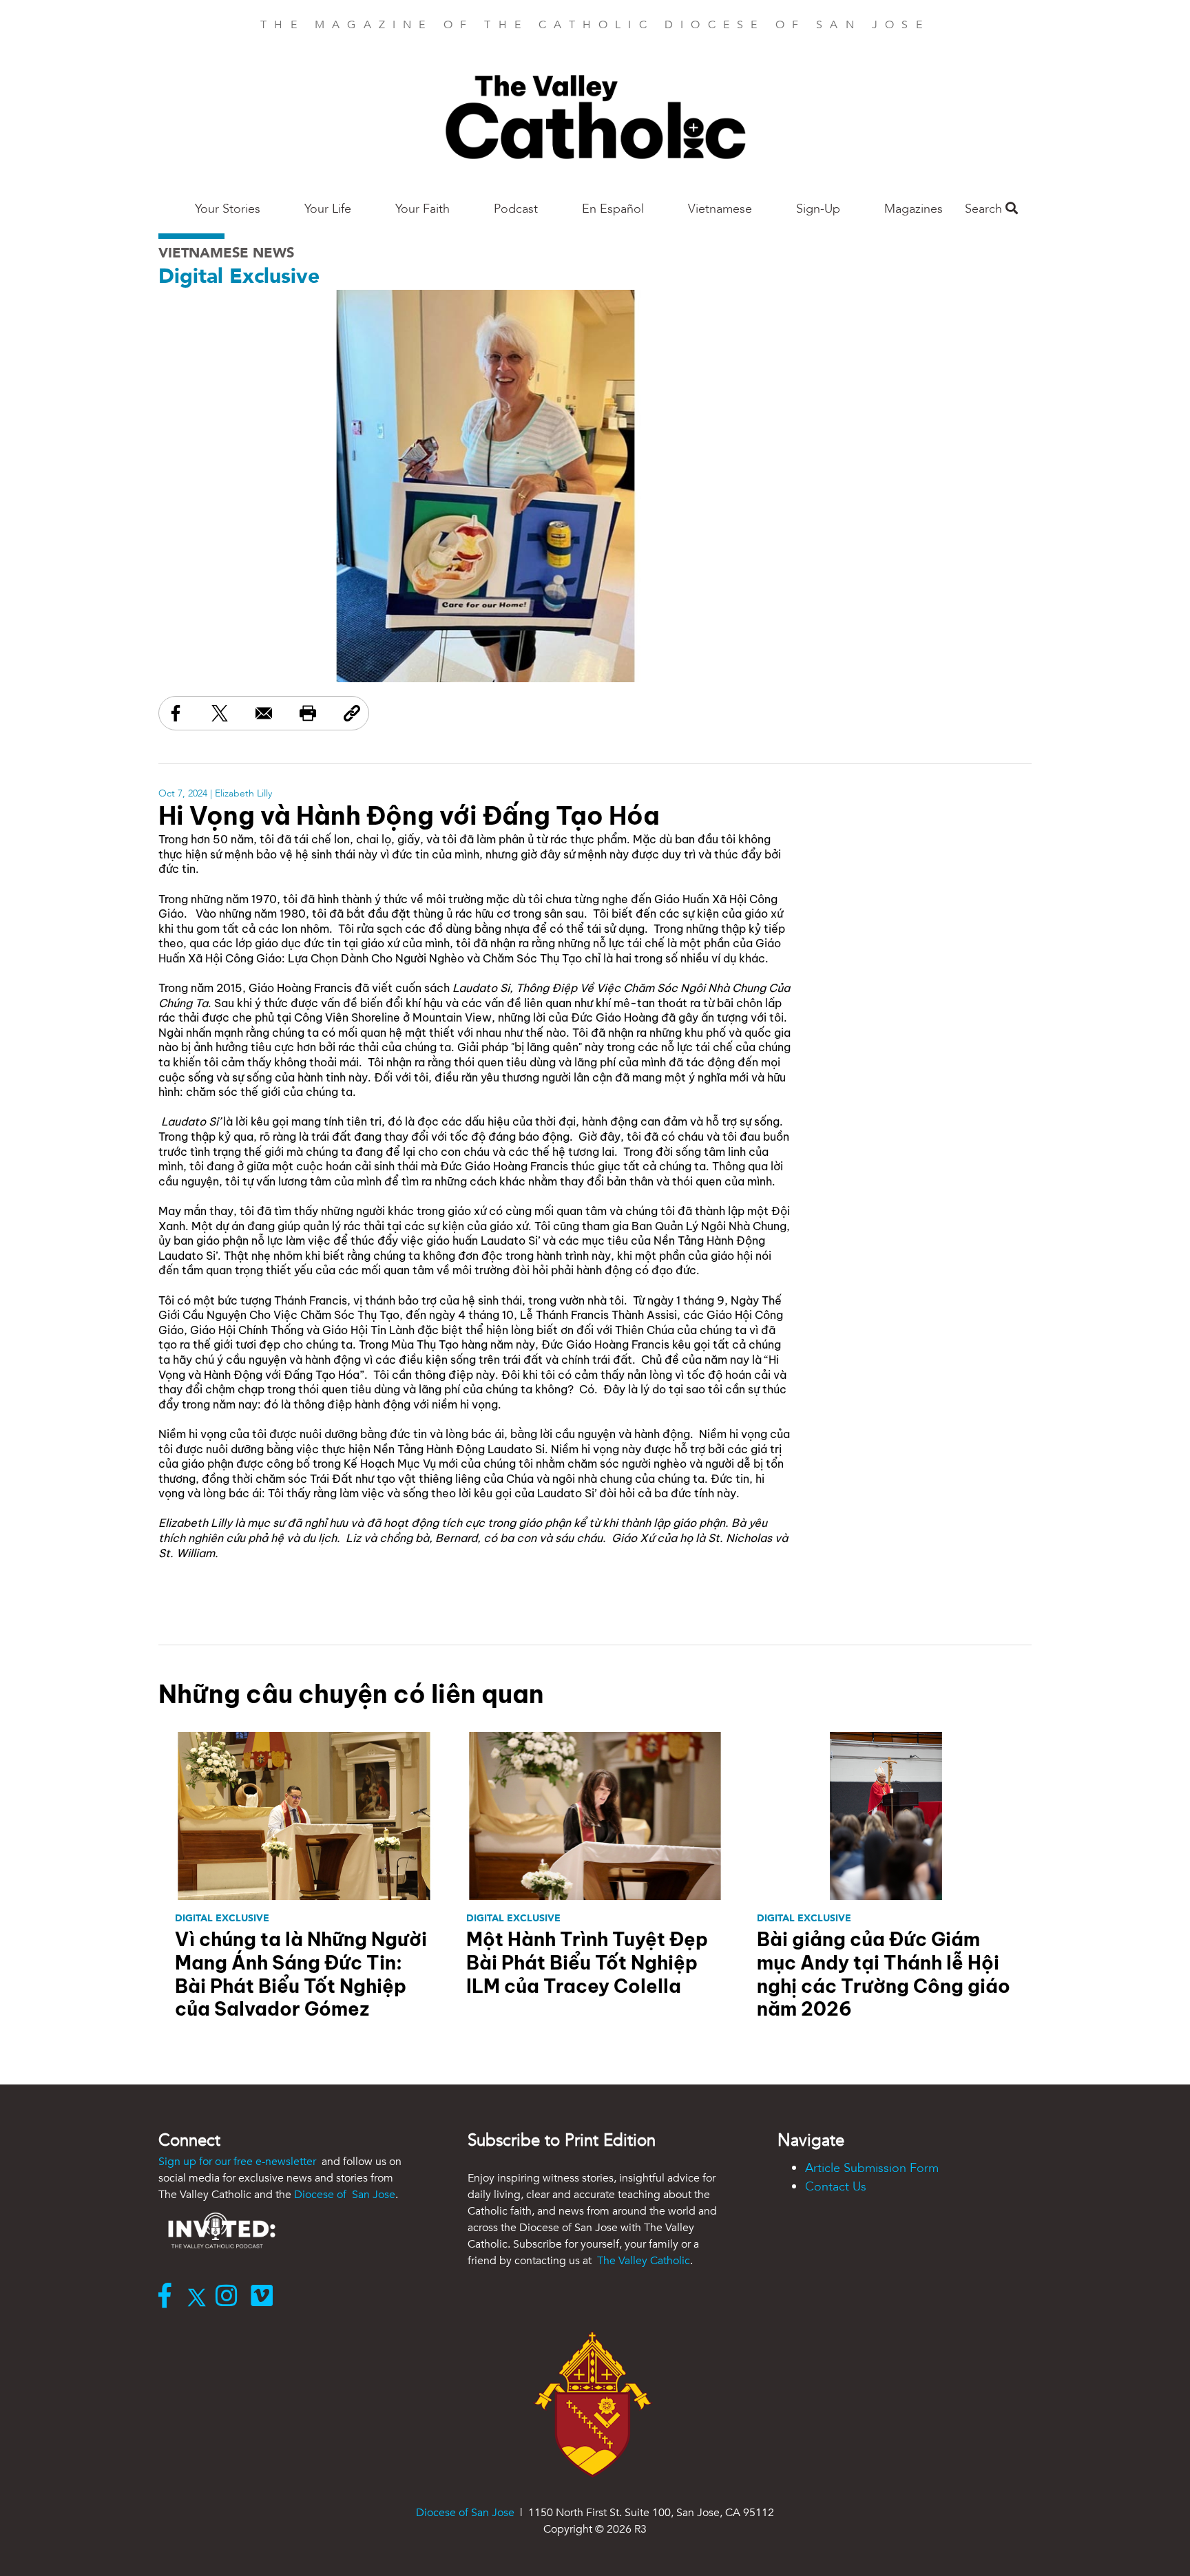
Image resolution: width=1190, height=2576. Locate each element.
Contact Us (836, 2187)
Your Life (328, 209)
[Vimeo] (265, 2297)
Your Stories (228, 209)
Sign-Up (818, 209)
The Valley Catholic (642, 2261)
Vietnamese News (226, 253)
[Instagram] (230, 2297)
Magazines (914, 209)
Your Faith (422, 209)
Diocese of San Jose (345, 2195)
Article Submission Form (872, 2168)
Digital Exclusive (239, 276)
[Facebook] (168, 2297)
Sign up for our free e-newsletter (239, 2162)
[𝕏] (200, 2297)
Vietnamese (720, 209)
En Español (613, 209)
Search (985, 209)
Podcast (516, 209)
